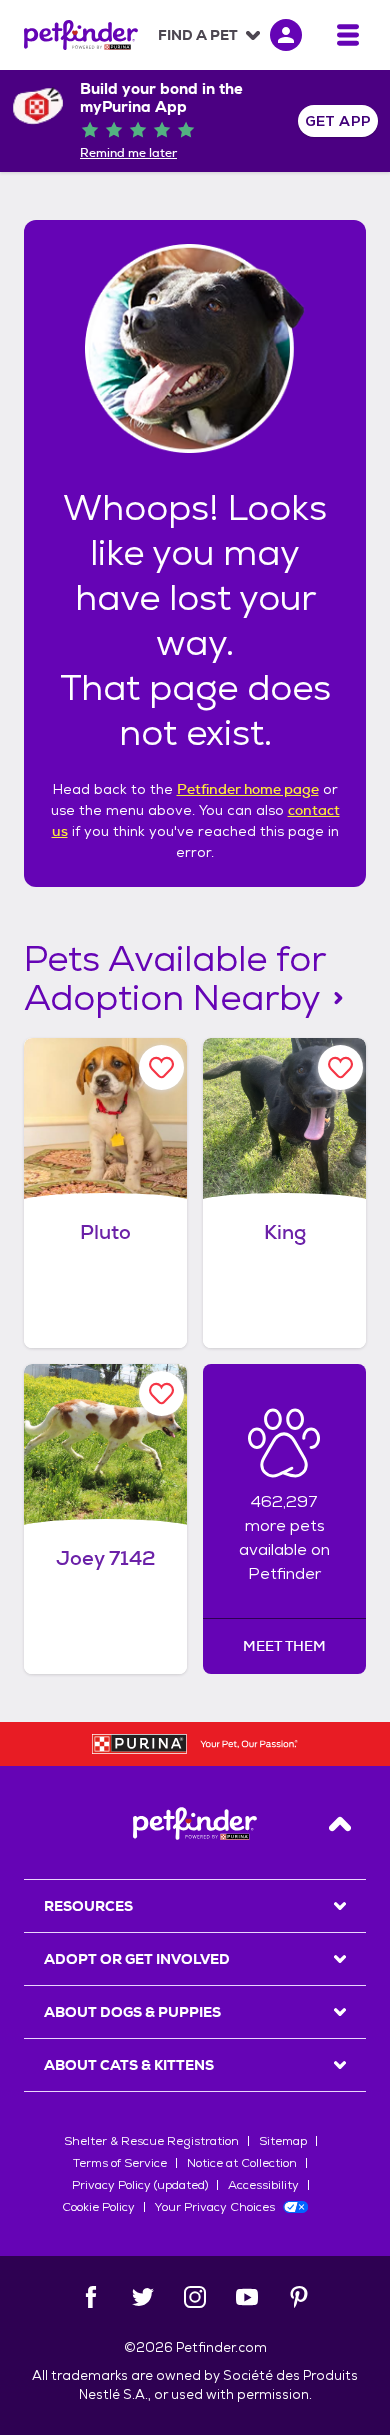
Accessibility (263, 2185)
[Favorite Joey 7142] (161, 1393)
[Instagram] (195, 2297)
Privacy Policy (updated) (140, 2185)
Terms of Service (120, 2163)
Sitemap (283, 2141)
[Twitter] (143, 2297)
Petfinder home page (248, 789)
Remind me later (128, 153)
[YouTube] (247, 2297)
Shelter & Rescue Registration (151, 2141)
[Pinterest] (299, 2297)
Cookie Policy (98, 2207)
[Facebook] (91, 2297)
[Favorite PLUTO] (161, 1067)
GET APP (338, 121)
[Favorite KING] (340, 1067)
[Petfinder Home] (81, 35)
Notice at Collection (242, 2163)
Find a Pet (198, 35)
